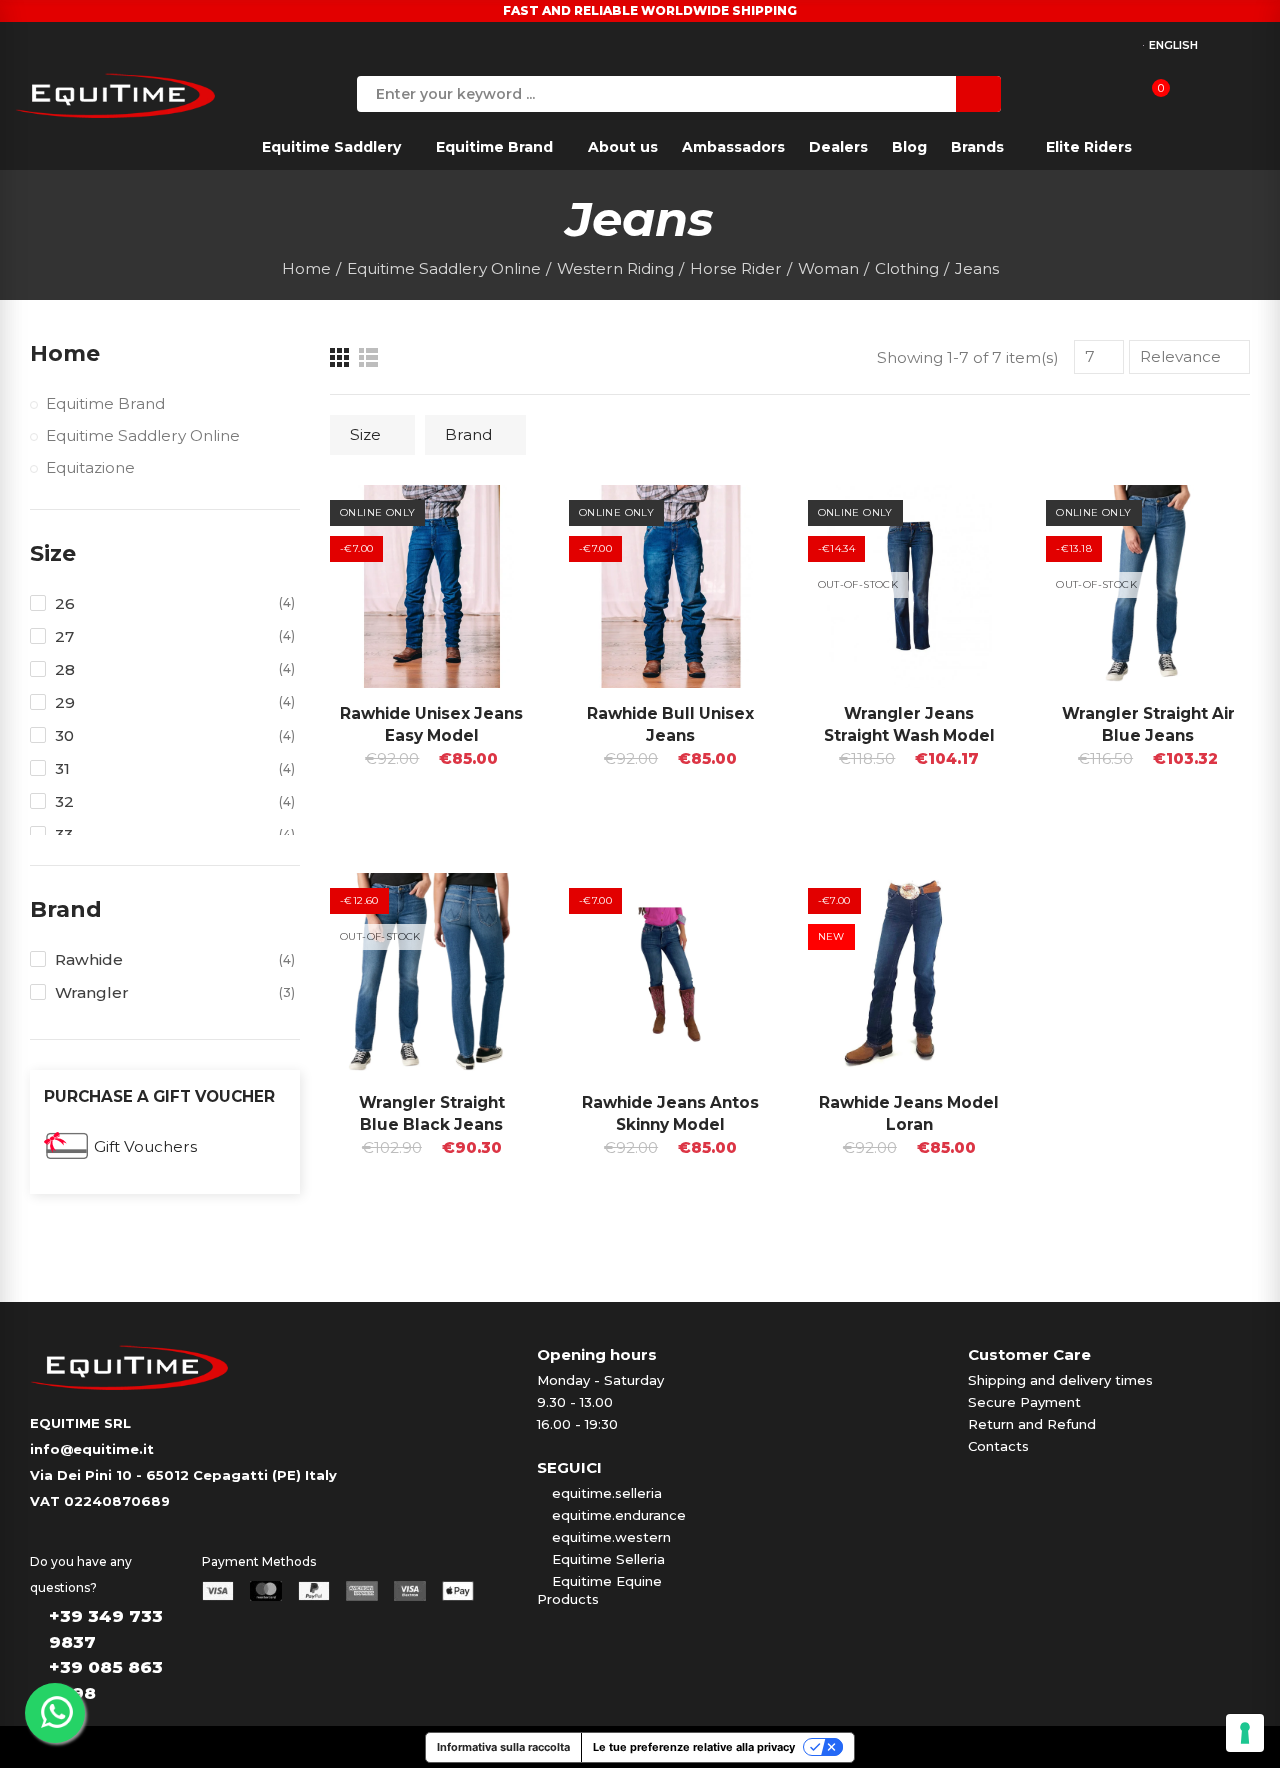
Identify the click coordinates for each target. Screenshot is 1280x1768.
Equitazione (90, 467)
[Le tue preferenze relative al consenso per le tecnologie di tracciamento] (1245, 1733)
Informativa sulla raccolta (503, 1747)
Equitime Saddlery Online (143, 435)
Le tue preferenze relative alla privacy (694, 1747)
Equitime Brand (105, 403)
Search (978, 94)
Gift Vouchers (145, 1146)
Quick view (484, 520)
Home (65, 353)
